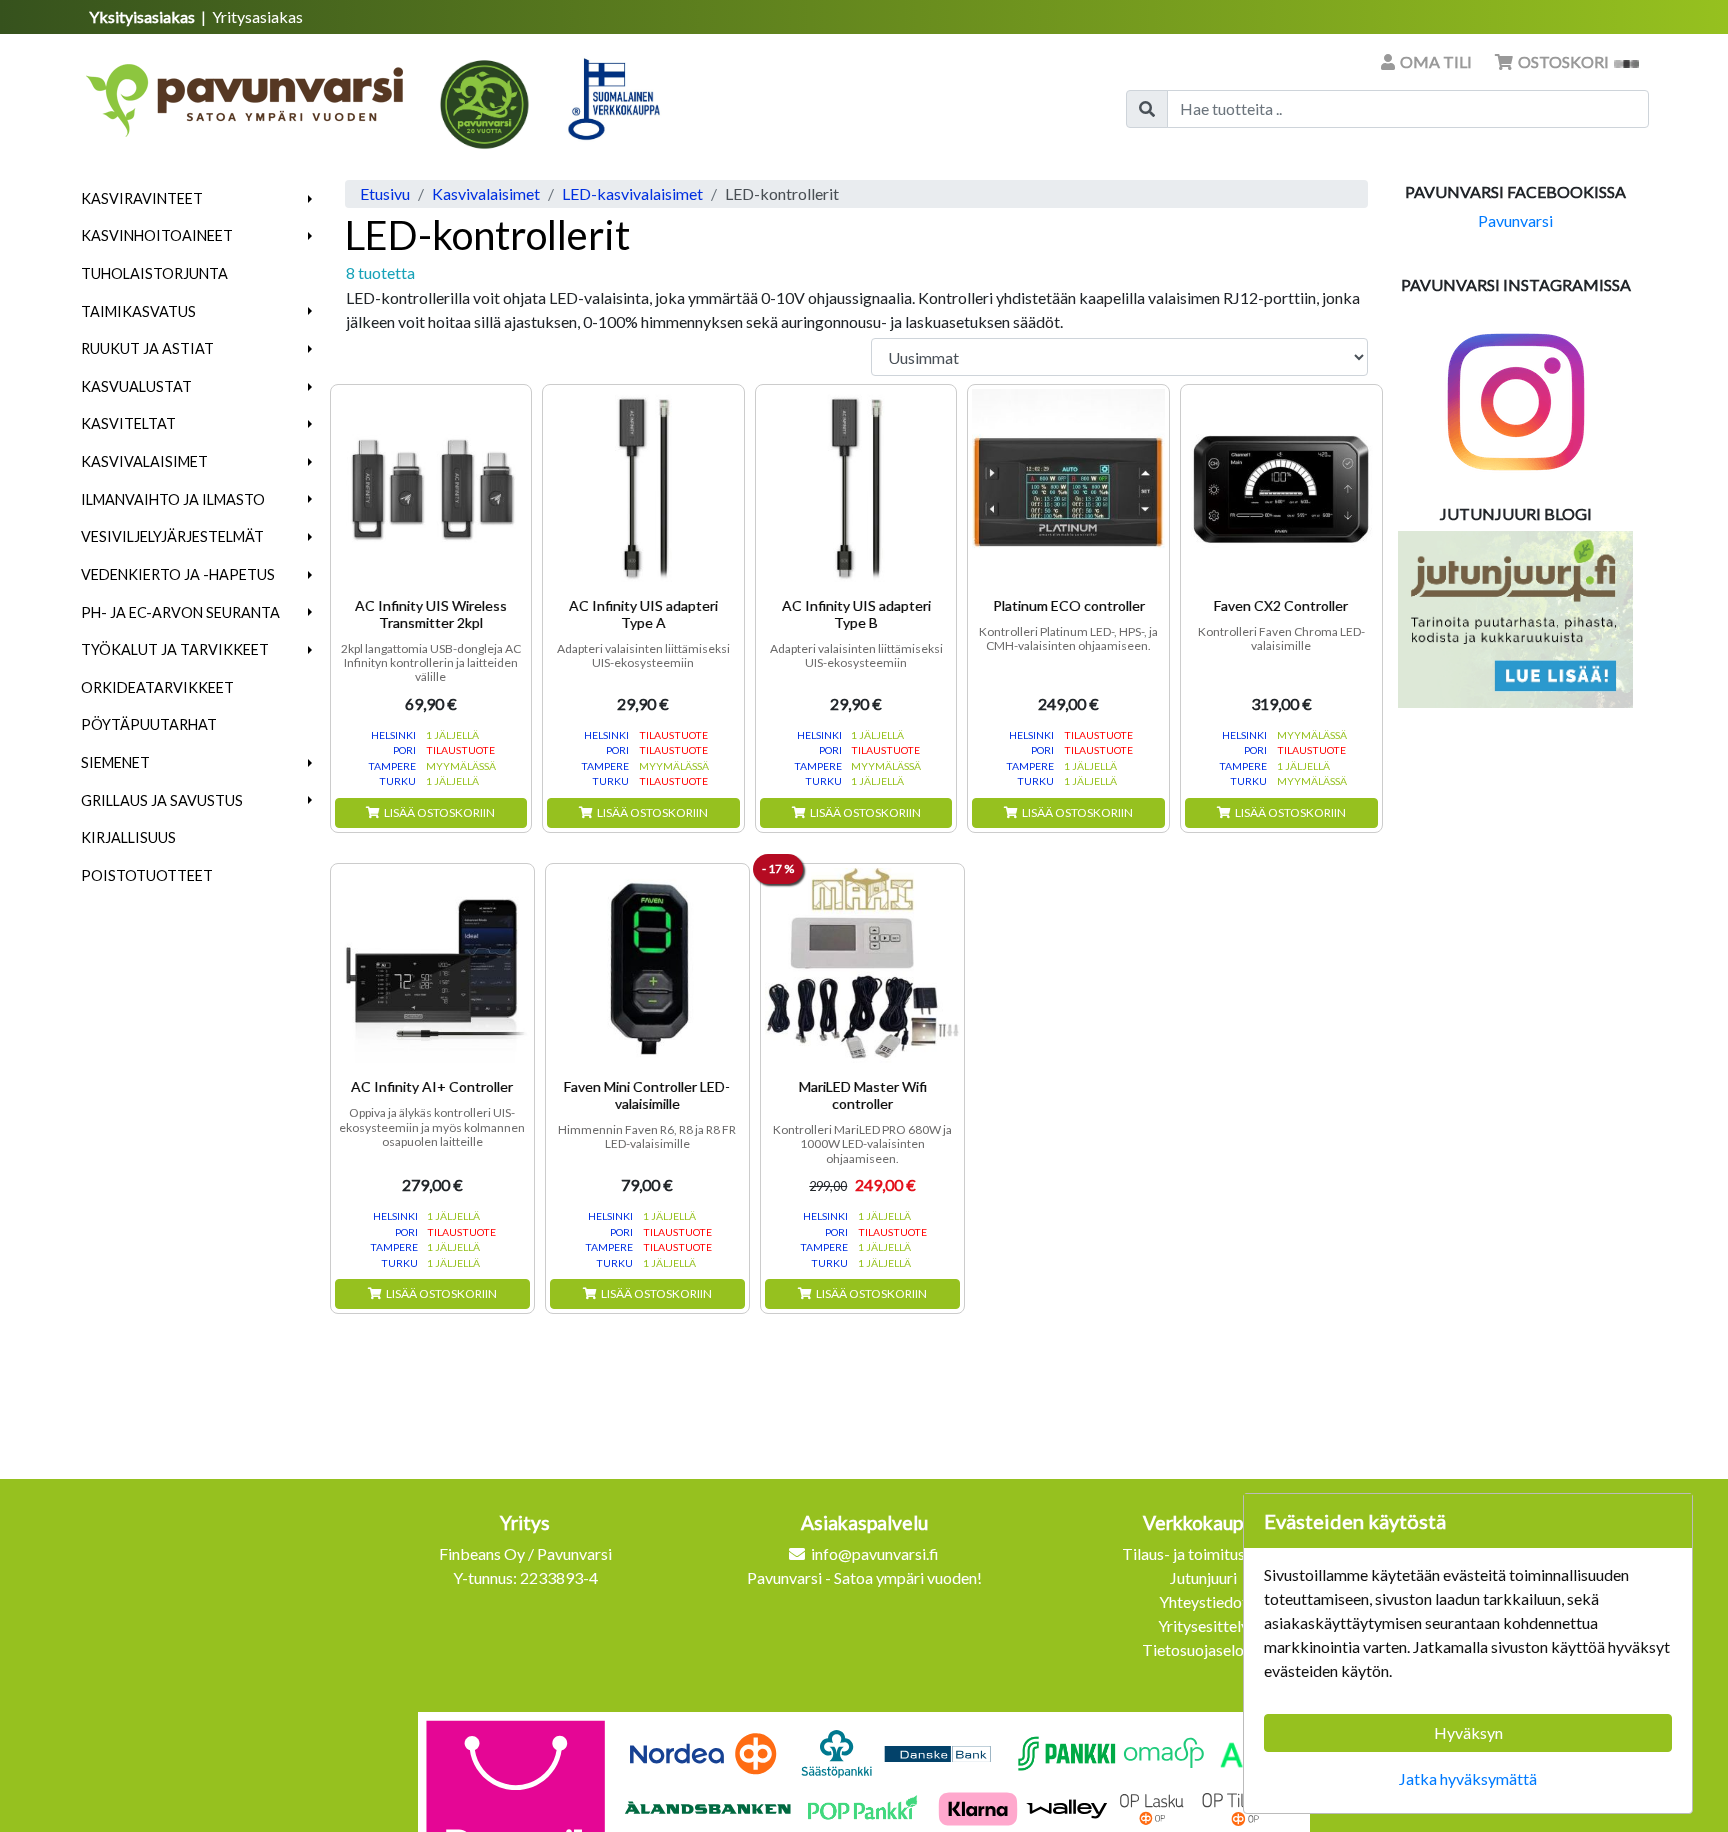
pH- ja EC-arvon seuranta (180, 612)
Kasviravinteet (142, 198)
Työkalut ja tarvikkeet (175, 649)
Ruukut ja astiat (147, 348)
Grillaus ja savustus (162, 800)
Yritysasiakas (257, 16)
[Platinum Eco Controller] (1068, 485)
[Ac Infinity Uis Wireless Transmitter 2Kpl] (431, 485)
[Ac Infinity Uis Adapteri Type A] (643, 485)
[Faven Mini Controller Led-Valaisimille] (647, 965)
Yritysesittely (1203, 1625)
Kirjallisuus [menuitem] (128, 837)
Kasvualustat (136, 386)
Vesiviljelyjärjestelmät (172, 536)
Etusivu (385, 193)
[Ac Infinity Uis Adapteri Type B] (856, 485)
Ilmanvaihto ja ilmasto (173, 499)
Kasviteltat (128, 423)
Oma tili (1436, 61)
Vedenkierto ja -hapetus (178, 574)
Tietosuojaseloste (1203, 1649)
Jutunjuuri (1203, 1577)
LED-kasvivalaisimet (632, 193)
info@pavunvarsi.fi (875, 1553)
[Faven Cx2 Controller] (1281, 485)
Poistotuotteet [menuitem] (147, 875)
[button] (310, 199)
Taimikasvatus (138, 311)
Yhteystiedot (1203, 1601)
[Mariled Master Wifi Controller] (862, 965)
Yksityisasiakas (143, 16)
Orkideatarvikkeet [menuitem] (157, 687)
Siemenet (115, 762)
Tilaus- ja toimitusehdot (1203, 1553)
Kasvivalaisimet (144, 461)
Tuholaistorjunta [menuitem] (154, 273)
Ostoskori (1563, 61)
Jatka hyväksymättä (1468, 1778)
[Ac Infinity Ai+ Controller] (432, 965)
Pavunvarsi (1515, 220)
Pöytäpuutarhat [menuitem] (149, 724)
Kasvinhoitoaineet (157, 235)
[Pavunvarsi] (246, 94)
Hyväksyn (1468, 1732)
